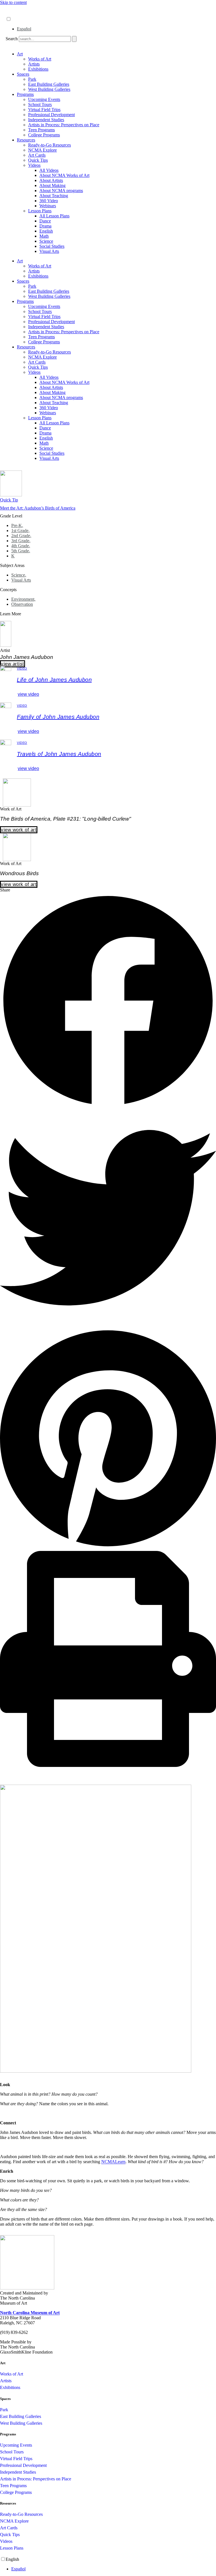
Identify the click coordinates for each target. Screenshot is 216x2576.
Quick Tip (9, 500)
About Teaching (54, 196)
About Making (52, 185)
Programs (25, 94)
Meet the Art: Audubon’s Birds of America (38, 508)
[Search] (74, 39)
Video (22, 668)
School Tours (40, 104)
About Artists (51, 180)
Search (12, 39)
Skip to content (13, 2)
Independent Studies (46, 120)
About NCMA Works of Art (64, 175)
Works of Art (40, 59)
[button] (108, 1001)
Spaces (23, 74)
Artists (34, 64)
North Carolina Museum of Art (30, 2313)
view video (28, 694)
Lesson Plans (40, 211)
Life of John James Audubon (54, 680)
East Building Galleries (49, 84)
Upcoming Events (44, 99)
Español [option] (24, 29)
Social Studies (52, 246)
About (12, 8)
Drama (45, 226)
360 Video (49, 201)
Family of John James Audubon (58, 717)
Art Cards (37, 155)
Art (20, 54)
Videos (34, 165)
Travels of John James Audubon (59, 754)
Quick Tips (38, 160)
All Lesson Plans (54, 216)
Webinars (48, 206)
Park (32, 79)
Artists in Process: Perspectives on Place (64, 125)
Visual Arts (49, 251)
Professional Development (51, 115)
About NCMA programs (61, 191)
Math (44, 236)
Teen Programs (41, 130)
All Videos (49, 170)
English (46, 231)
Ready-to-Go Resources (49, 145)
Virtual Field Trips (44, 110)
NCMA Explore (42, 150)
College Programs (44, 135)
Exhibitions (38, 69)
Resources (26, 140)
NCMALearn (113, 2162)
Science (46, 241)
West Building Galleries (49, 89)
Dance (45, 221)
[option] (114, 29)
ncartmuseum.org (21, 13)
